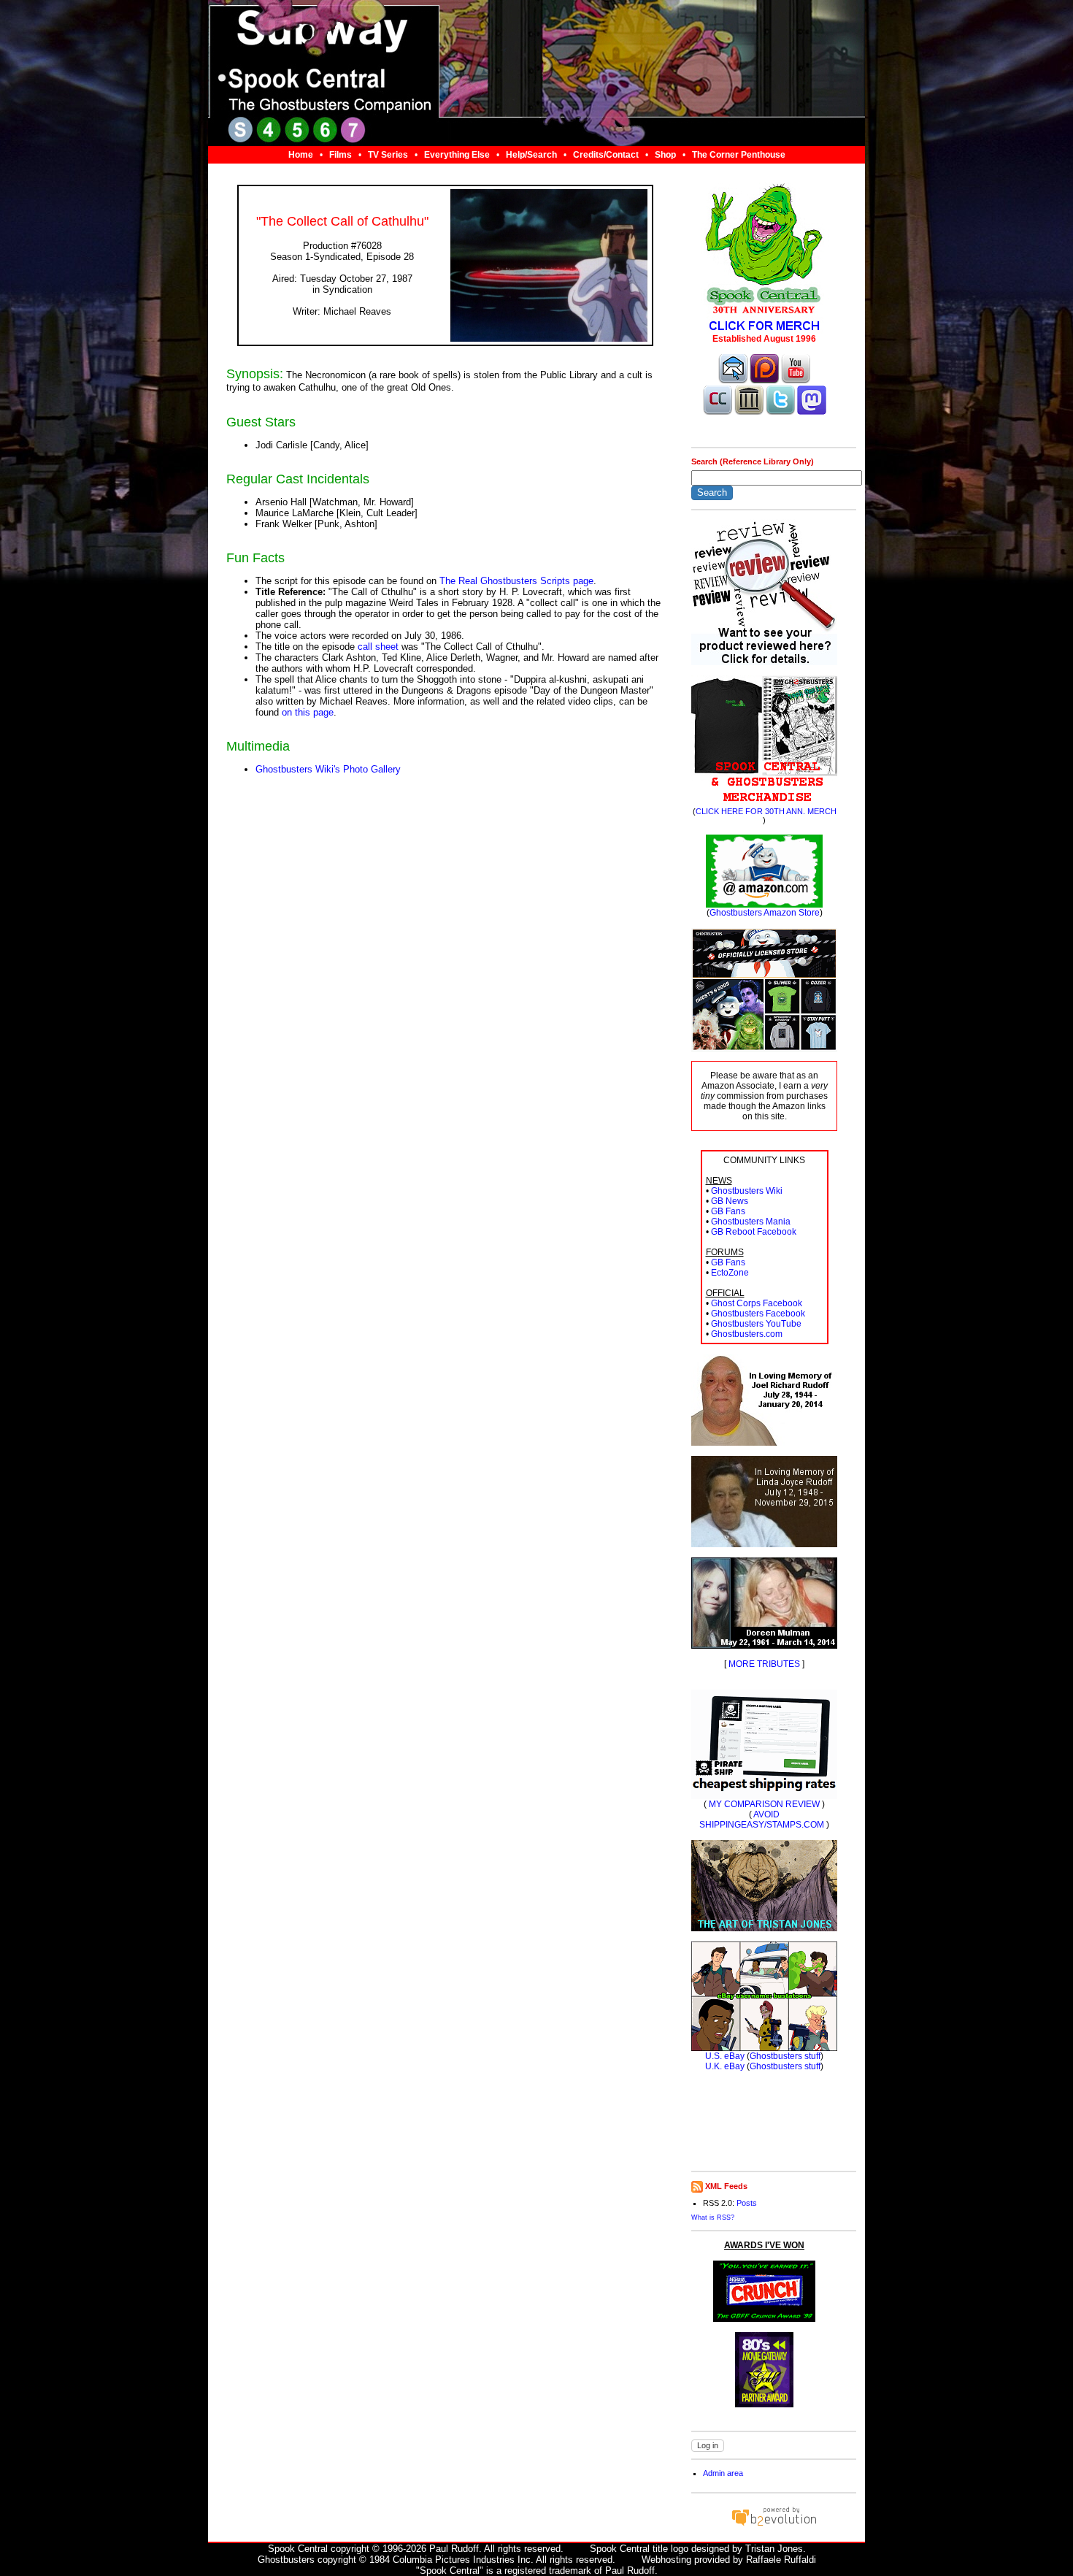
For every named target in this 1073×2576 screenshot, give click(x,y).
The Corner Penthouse (739, 155)
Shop (665, 155)
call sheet (378, 647)
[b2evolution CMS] (774, 2525)
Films (341, 155)
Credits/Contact (606, 155)
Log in (708, 2445)
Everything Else (457, 155)
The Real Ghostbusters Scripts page (516, 581)
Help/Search (531, 155)
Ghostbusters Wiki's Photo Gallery (328, 769)
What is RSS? (713, 2217)
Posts (747, 2203)
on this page (308, 712)
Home (301, 155)
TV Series (388, 155)
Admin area (723, 2473)
